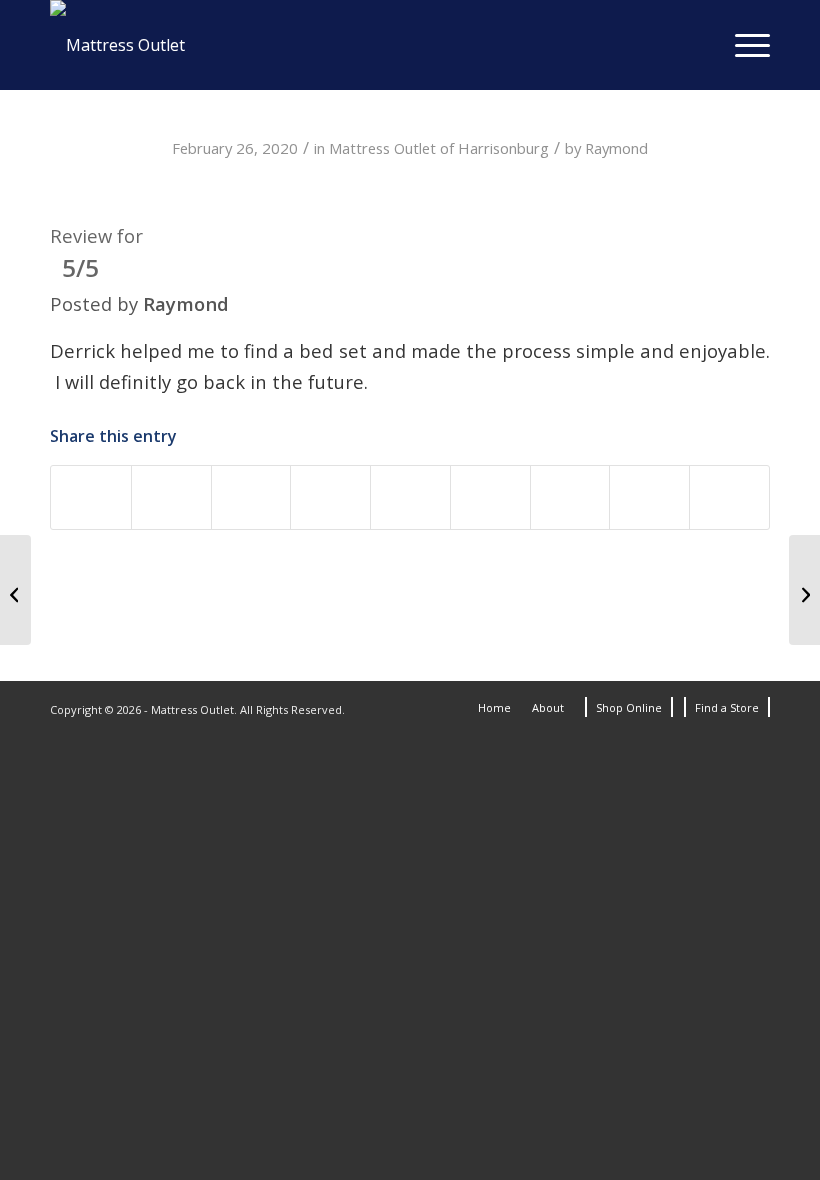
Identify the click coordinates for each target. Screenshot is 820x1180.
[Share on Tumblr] (490, 497)
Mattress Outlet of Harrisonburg (439, 148)
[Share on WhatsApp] (251, 497)
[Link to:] (15, 590)
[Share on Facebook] (91, 497)
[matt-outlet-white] (117, 45)
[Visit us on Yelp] (729, 497)
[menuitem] (742, 45)
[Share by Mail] (649, 497)
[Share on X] (171, 497)
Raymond (616, 148)
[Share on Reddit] (570, 497)
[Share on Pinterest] (330, 497)
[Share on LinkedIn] (410, 497)
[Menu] (742, 45)
